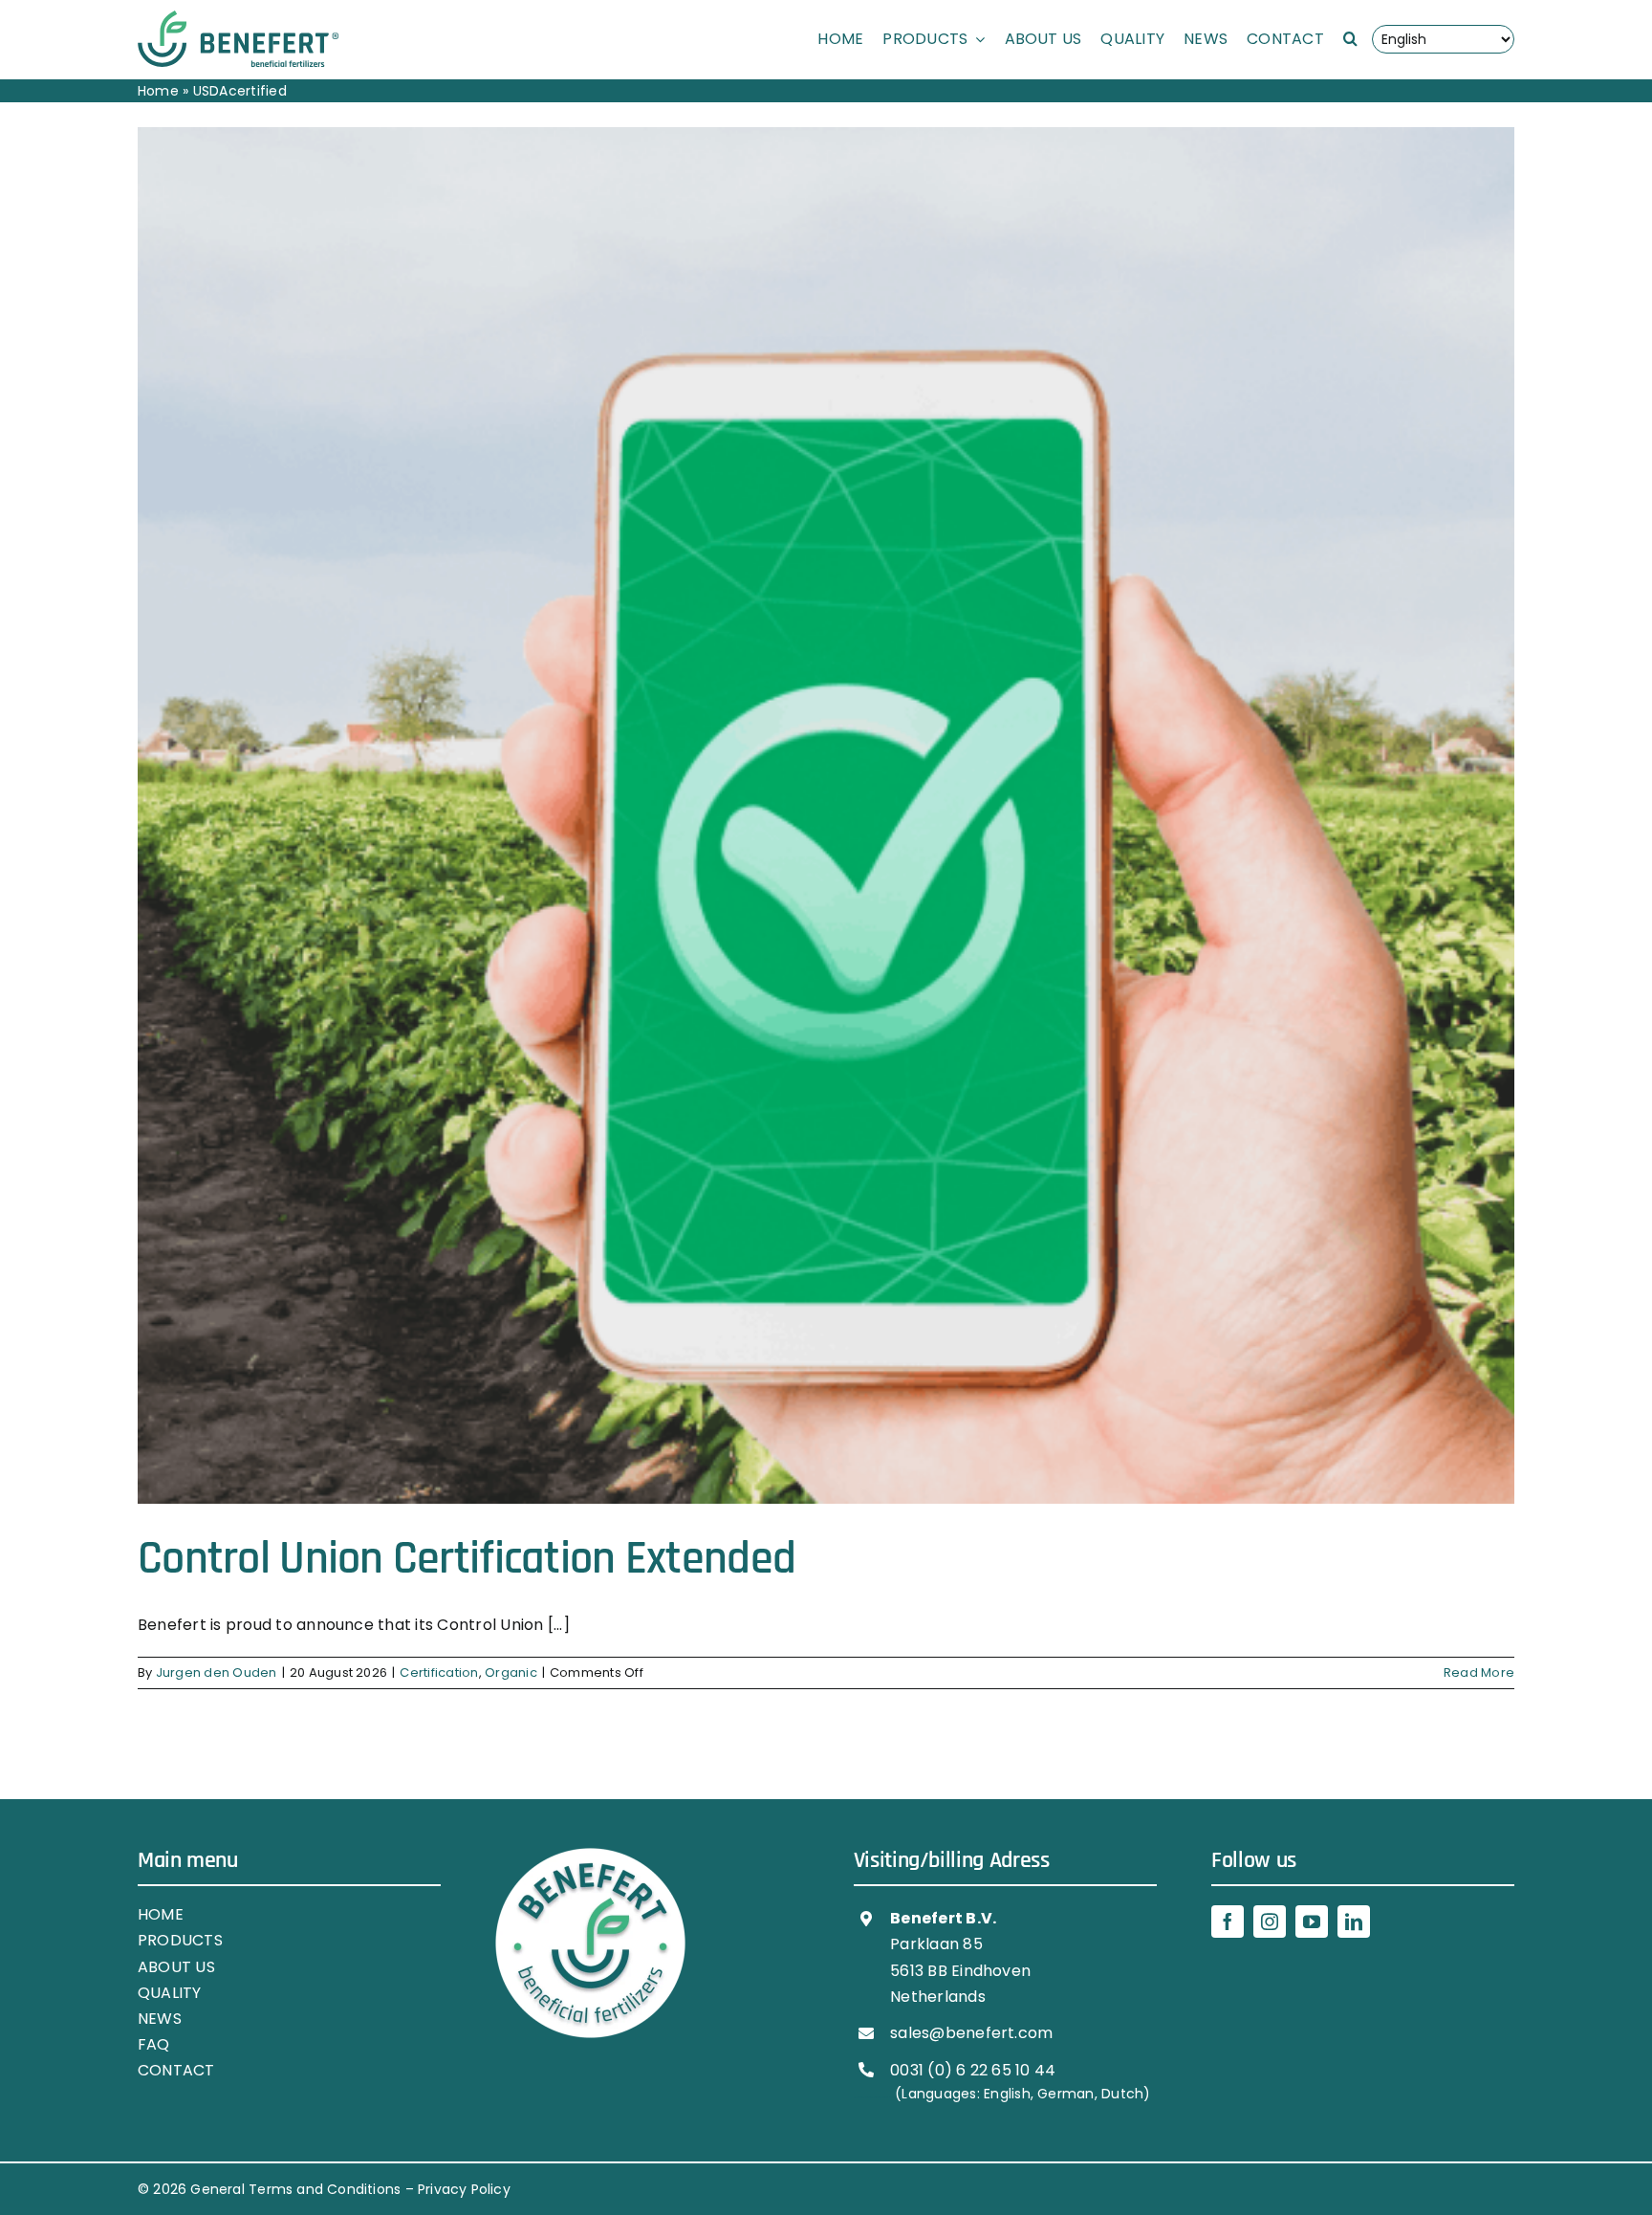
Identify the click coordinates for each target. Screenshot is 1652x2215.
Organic (511, 1672)
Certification (439, 1672)
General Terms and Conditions (295, 2189)
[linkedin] (1354, 1922)
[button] (1350, 39)
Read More (1479, 1672)
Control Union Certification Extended (467, 1559)
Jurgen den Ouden (217, 1672)
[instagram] (1270, 1922)
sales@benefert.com (971, 2033)
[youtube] (1312, 1922)
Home (158, 91)
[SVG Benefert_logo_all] (238, 18)
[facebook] (1228, 1922)
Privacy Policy (464, 2189)
